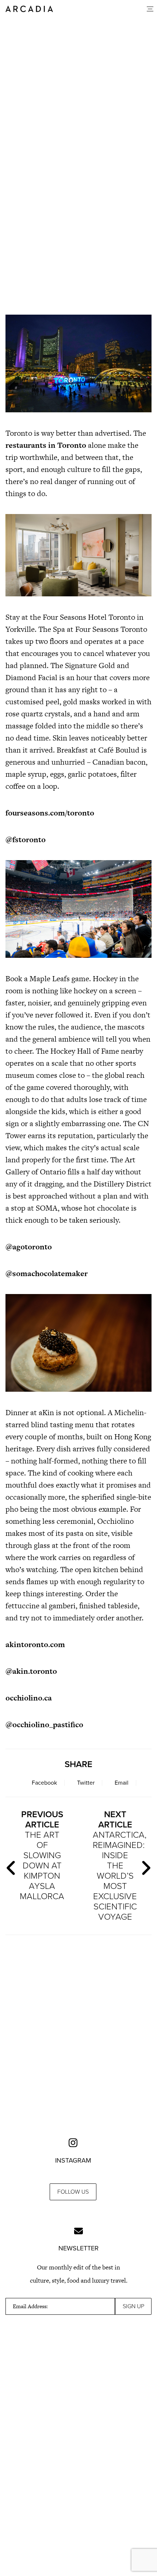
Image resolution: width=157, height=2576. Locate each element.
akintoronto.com (35, 1644)
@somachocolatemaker (47, 1273)
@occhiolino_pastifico (44, 1724)
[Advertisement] (78, 218)
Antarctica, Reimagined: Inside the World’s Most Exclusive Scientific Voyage (118, 1866)
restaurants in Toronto (46, 445)
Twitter (86, 1783)
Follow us (73, 2192)
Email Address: (30, 2306)
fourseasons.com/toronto (50, 813)
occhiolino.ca (29, 1698)
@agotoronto (29, 1247)
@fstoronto (26, 839)
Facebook (44, 1783)
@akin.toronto (31, 1671)
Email (122, 1783)
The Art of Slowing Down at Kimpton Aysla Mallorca (42, 1855)
